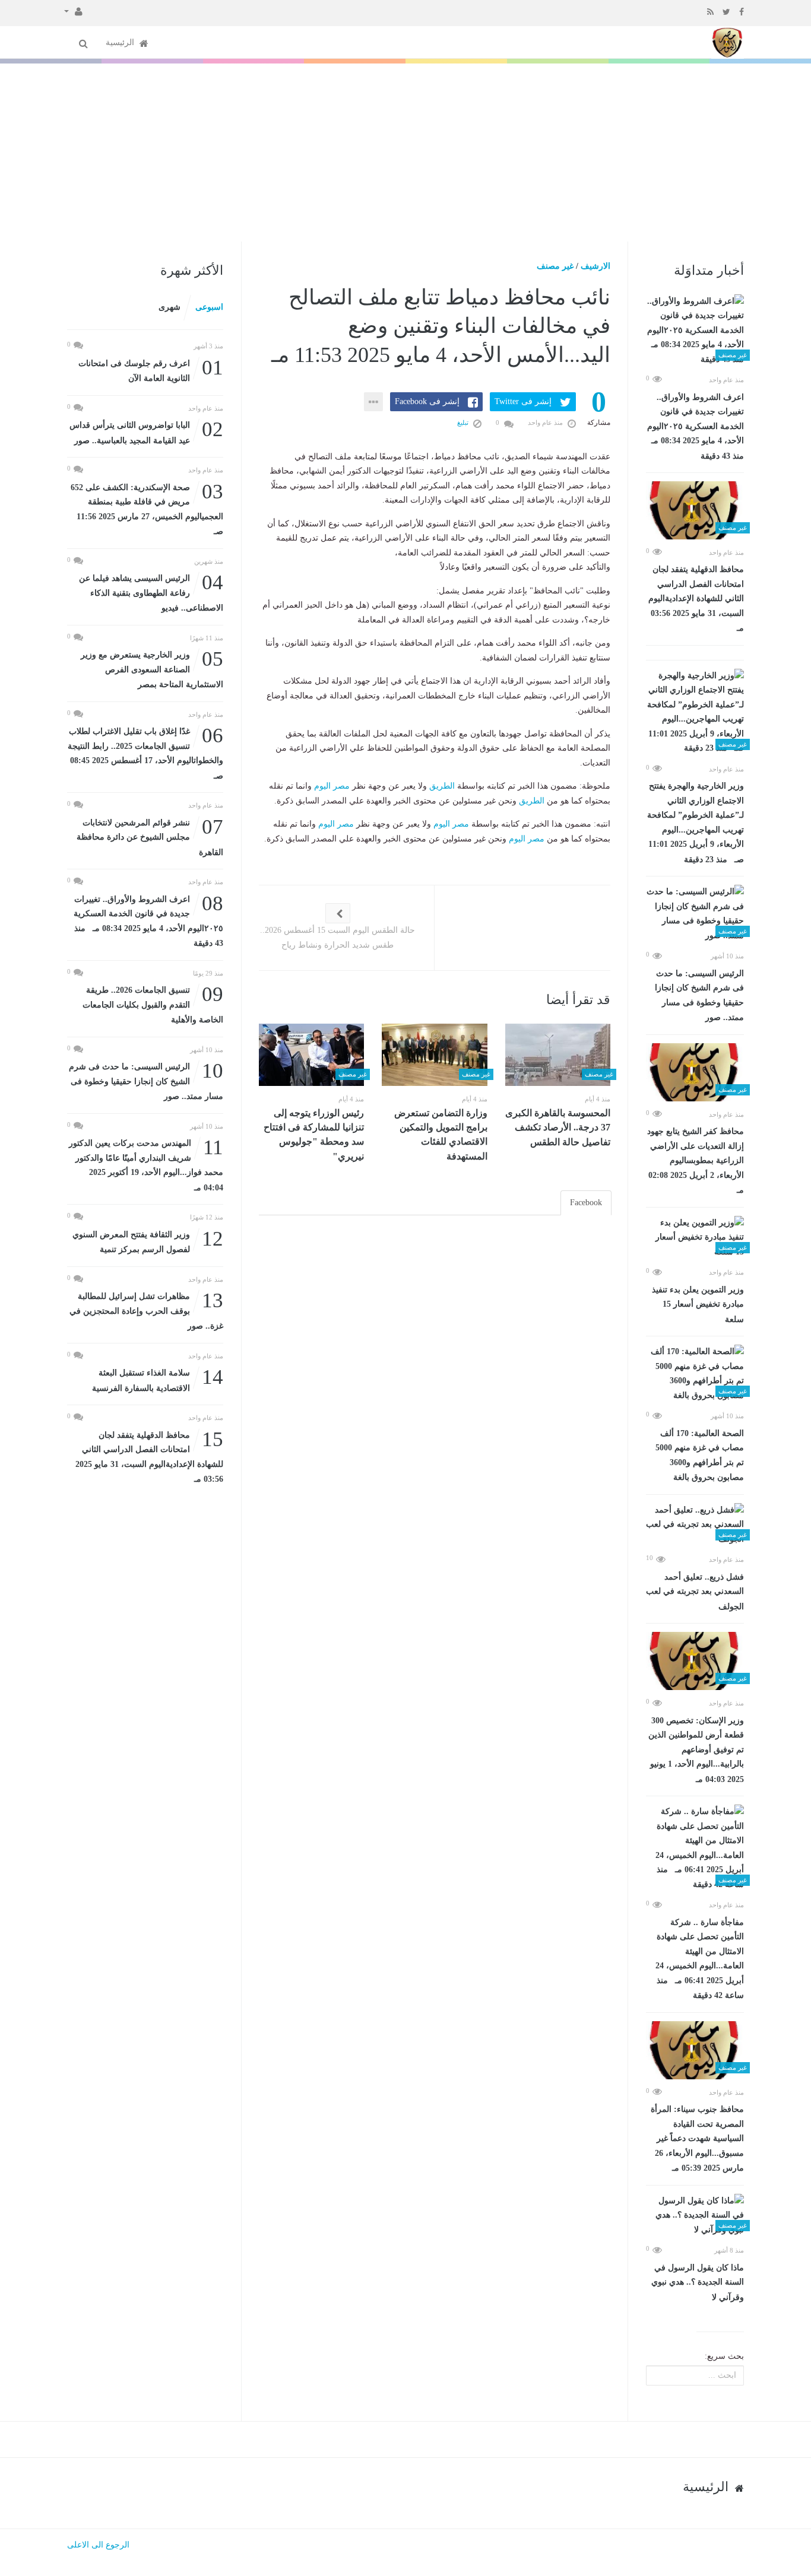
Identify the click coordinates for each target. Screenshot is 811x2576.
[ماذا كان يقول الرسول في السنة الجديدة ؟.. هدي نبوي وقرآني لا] (695, 2216)
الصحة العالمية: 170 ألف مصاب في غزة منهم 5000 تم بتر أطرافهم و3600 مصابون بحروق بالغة (700, 1456)
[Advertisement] (405, 153)
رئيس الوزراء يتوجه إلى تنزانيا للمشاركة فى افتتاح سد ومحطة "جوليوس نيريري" (314, 1135)
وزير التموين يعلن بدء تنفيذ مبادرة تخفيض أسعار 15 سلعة (698, 1305)
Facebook (586, 1203)
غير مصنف (555, 266)
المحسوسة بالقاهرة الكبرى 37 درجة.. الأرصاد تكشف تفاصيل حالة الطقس (558, 1127)
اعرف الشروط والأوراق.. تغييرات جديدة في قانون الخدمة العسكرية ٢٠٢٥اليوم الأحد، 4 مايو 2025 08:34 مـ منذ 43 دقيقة (695, 427)
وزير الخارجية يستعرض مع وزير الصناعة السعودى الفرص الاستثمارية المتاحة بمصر (152, 668)
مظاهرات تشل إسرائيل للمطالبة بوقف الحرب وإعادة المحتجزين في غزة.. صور (146, 1310)
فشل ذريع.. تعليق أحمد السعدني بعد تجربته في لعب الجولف (695, 1592)
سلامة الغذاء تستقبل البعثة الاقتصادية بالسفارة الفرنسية (158, 1379)
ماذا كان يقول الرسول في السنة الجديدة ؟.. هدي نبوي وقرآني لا (698, 2283)
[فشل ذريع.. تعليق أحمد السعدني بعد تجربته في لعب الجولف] (695, 1525)
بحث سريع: (724, 2356)
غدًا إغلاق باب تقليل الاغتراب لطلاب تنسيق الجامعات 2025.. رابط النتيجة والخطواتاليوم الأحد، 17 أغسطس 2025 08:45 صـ (145, 752)
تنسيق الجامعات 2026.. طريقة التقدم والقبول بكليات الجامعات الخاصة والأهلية (153, 1004)
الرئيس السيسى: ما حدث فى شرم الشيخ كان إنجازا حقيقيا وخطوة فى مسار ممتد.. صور (699, 996)
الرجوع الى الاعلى (98, 2545)
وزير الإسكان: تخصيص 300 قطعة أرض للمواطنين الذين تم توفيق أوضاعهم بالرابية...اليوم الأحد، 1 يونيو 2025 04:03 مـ (696, 1750)
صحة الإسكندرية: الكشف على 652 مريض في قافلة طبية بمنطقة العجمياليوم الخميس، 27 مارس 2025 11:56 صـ (147, 509)
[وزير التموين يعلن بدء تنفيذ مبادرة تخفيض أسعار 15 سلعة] (695, 1238)
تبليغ (464, 423)
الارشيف (595, 266)
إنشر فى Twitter (523, 401)
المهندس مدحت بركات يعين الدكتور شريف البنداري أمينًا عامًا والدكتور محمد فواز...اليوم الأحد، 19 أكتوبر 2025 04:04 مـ (146, 1164)
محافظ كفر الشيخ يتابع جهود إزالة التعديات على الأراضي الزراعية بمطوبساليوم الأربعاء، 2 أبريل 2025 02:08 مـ (696, 1161)
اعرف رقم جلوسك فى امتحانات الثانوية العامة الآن (151, 370)
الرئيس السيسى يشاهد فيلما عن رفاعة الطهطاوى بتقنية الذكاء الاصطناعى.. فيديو (151, 592)
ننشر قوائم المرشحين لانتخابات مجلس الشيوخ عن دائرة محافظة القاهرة (150, 836)
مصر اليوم (332, 786)
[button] (73, 11)
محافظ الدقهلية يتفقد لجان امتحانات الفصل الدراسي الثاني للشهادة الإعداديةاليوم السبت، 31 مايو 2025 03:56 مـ (696, 599)
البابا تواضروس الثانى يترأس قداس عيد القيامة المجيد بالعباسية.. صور (146, 432)
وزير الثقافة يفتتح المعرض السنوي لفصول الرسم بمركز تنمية (148, 1241)
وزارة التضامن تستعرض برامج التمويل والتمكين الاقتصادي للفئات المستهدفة (441, 1135)
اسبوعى (209, 307)
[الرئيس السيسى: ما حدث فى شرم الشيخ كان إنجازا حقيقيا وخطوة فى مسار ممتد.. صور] (695, 914)
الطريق (442, 786)
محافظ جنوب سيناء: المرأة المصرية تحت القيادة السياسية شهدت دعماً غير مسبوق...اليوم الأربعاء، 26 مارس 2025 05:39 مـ (697, 2139)
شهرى (170, 307)
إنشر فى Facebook (427, 401)
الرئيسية (121, 42)
